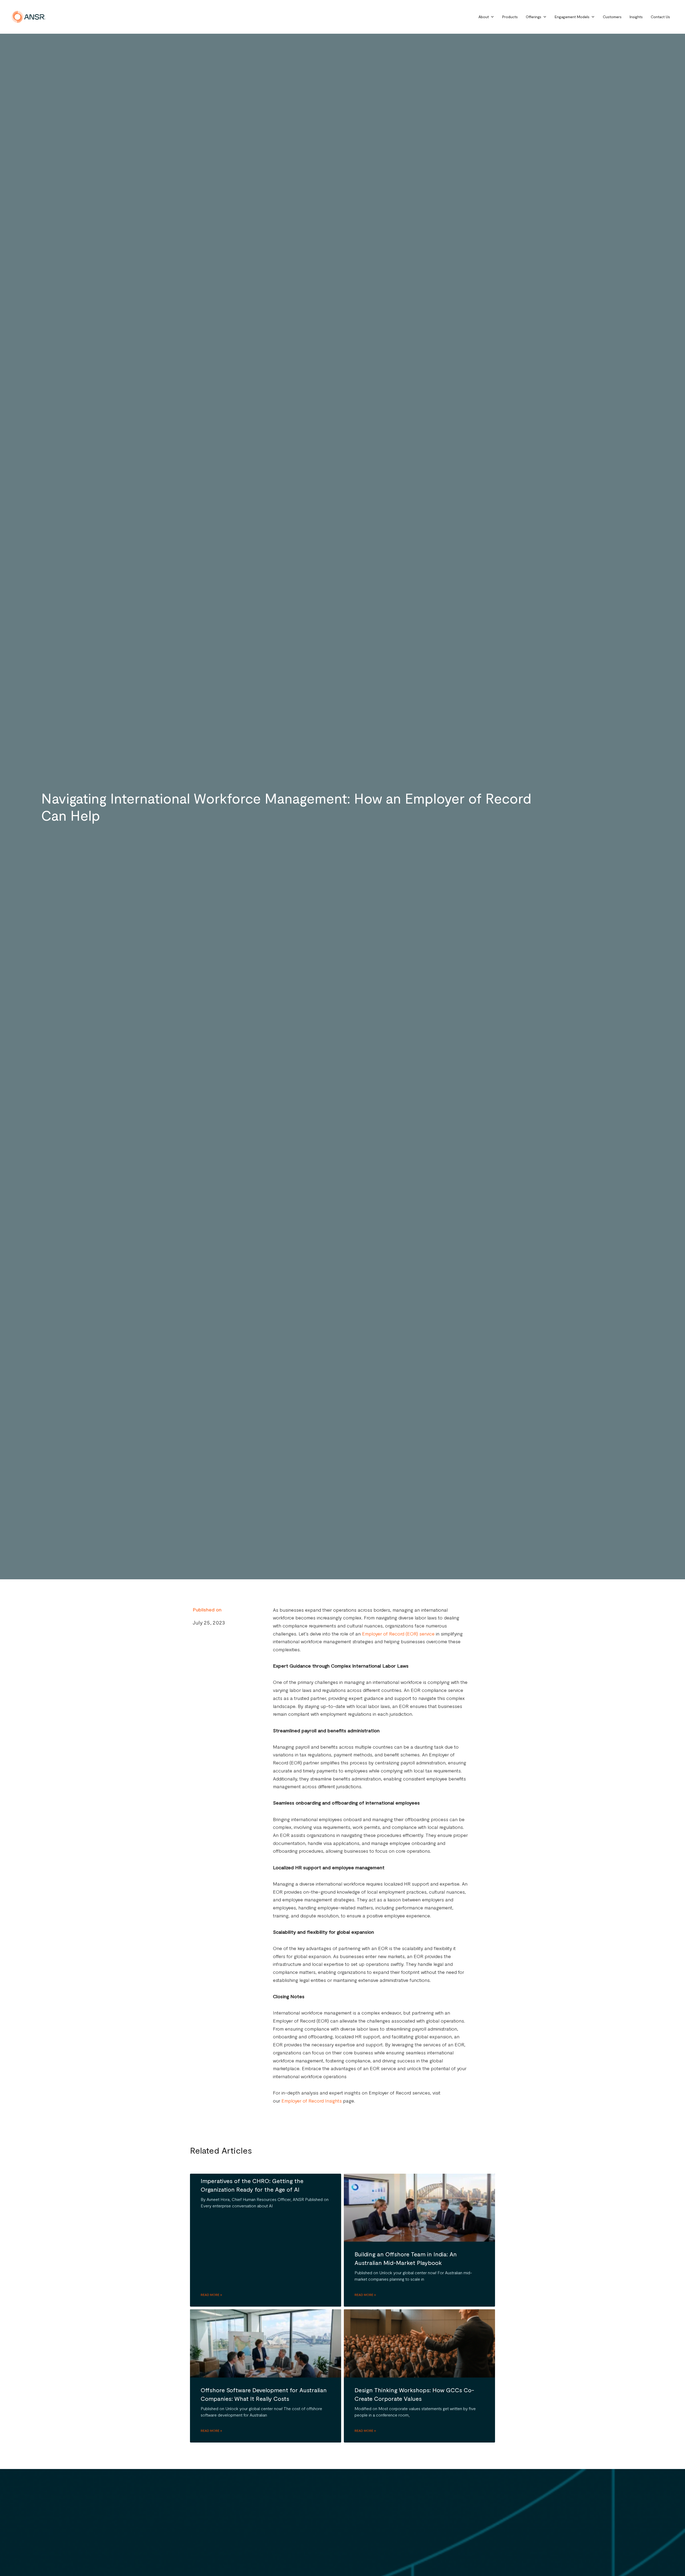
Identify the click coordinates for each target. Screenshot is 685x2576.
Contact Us (660, 17)
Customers (612, 17)
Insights (636, 17)
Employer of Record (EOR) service (398, 1634)
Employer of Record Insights (312, 2101)
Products (510, 17)
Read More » (211, 2295)
